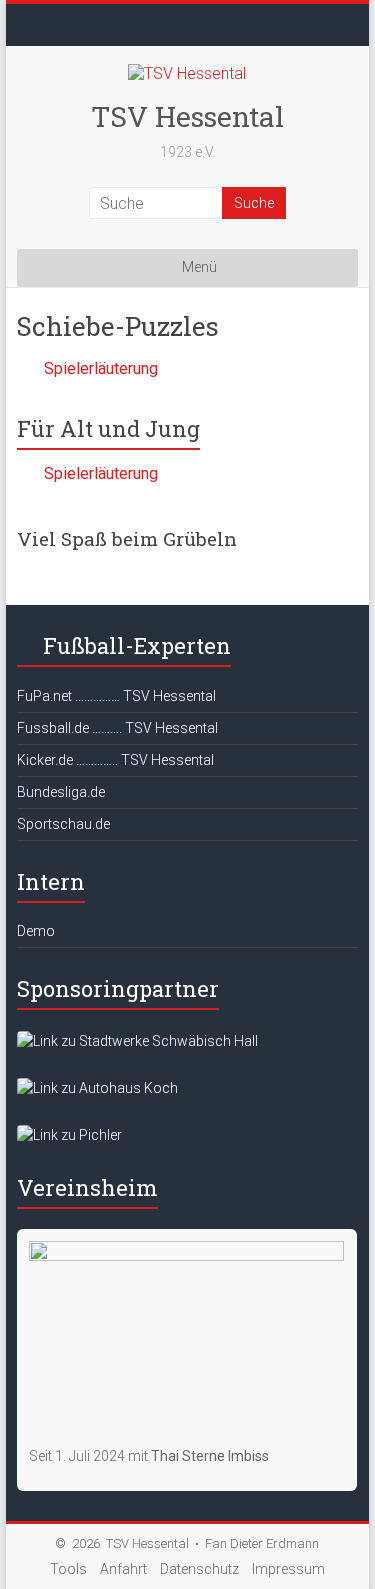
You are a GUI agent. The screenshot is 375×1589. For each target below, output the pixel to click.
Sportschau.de (63, 824)
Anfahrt (123, 1569)
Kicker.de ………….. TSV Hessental (115, 760)
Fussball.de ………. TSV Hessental (117, 728)
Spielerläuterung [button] (101, 368)
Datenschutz (199, 1569)
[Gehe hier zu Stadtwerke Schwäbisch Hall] (137, 1041)
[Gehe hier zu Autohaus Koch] (97, 1088)
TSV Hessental (187, 116)
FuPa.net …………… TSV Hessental (116, 696)
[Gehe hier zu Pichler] (69, 1135)
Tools (68, 1569)
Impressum (288, 1569)
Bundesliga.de (61, 792)
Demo (36, 931)
